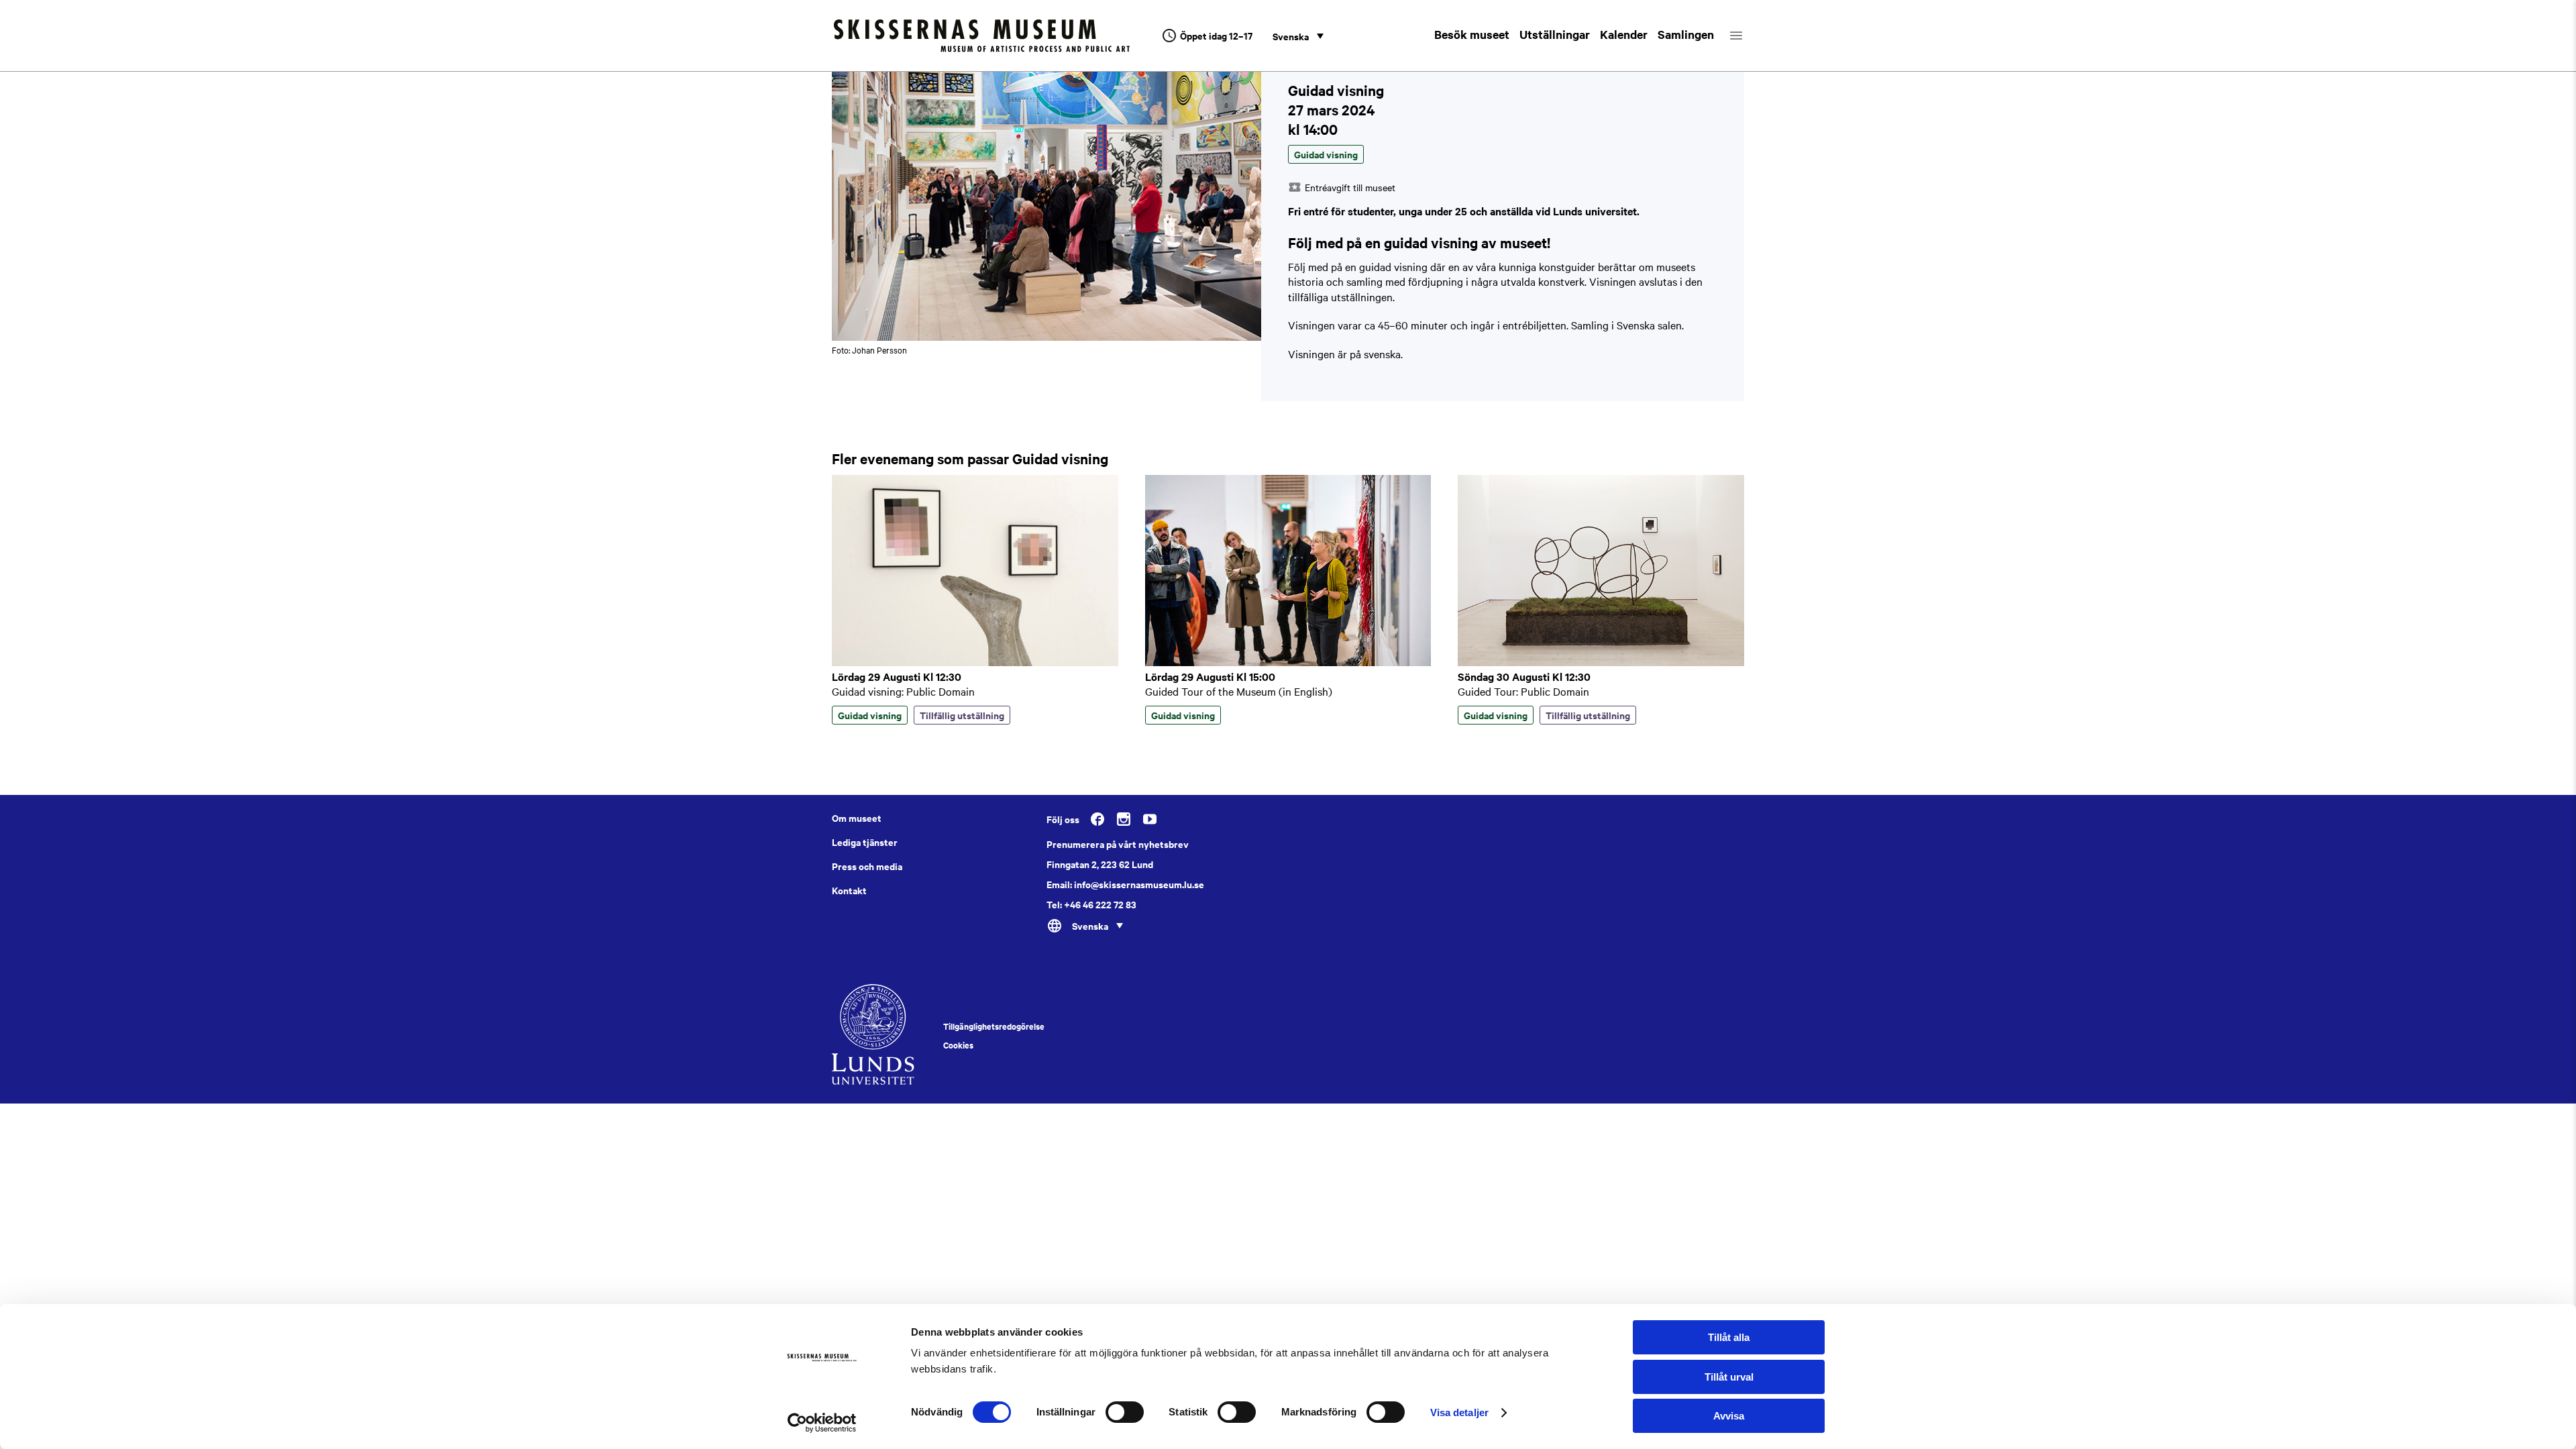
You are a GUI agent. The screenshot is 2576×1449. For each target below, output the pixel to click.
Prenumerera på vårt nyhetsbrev (1118, 844)
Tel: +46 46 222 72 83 (1091, 904)
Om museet (857, 818)
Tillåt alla (1729, 1337)
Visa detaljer (1459, 1412)
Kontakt (849, 890)
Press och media (867, 866)
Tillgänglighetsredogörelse (994, 1026)
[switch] (1125, 1412)
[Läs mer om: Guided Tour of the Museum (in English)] (1288, 662)
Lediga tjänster (865, 842)
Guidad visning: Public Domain (903, 691)
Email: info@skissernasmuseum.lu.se (1125, 884)
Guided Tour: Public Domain (1523, 691)
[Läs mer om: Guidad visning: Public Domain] (975, 662)
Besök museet (1472, 34)
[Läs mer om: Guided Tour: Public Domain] (1601, 662)
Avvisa (1729, 1416)
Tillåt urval (1729, 1377)
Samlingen (1686, 34)
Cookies (958, 1045)
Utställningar (1555, 34)
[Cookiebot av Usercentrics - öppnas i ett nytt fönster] (822, 1423)
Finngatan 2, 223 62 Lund (1100, 864)
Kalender (1624, 34)
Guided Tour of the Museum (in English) (1239, 691)
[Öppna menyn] (1748, 36)
